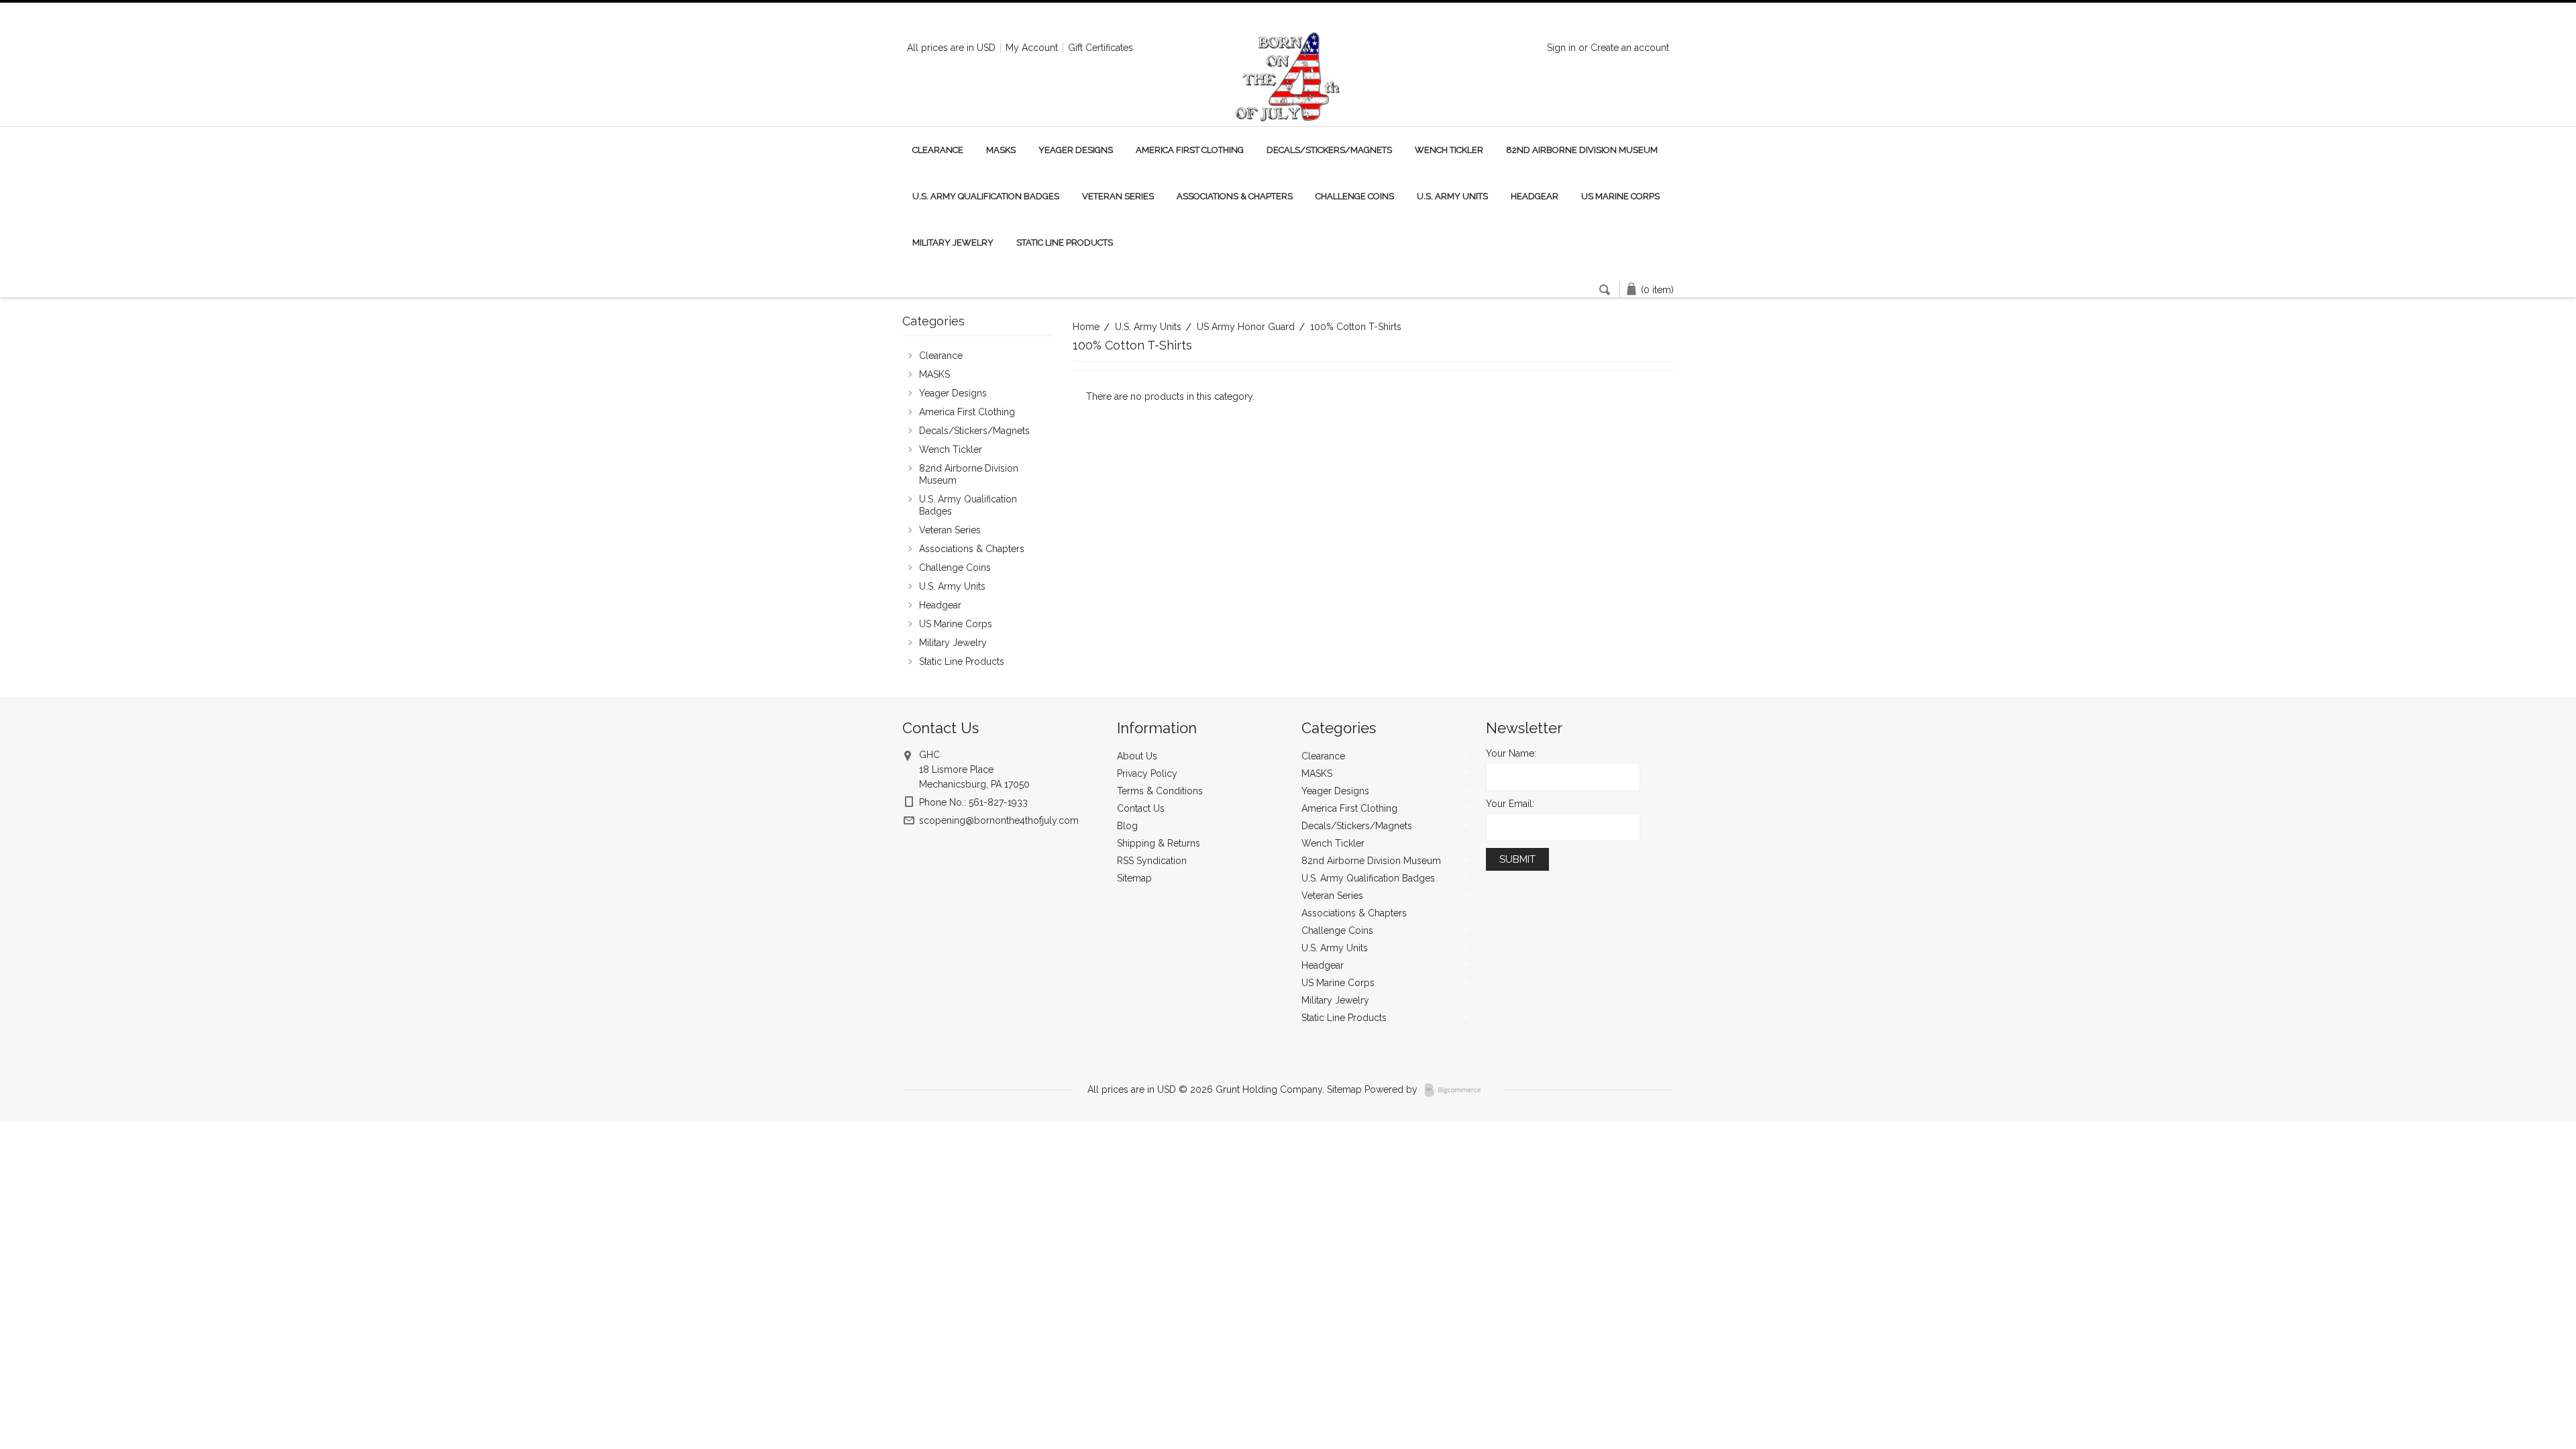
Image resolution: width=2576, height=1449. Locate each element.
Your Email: (1510, 804)
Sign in (1561, 48)
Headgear (1535, 196)
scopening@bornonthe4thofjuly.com (999, 820)
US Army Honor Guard (1246, 327)
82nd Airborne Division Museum (1582, 150)
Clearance (938, 150)
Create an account (1630, 48)
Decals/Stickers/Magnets (1329, 150)
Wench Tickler (1449, 150)
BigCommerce (1457, 1090)
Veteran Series (1118, 196)
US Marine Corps (1620, 196)
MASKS (1001, 150)
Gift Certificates (1101, 48)
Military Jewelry (953, 243)
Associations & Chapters (1235, 196)
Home (1086, 327)
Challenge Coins (1355, 196)
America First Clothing (1190, 150)
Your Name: (1511, 753)
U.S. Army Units (1452, 196)
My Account (1032, 48)
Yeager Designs (1076, 150)
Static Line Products (1065, 243)
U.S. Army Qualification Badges (986, 196)
